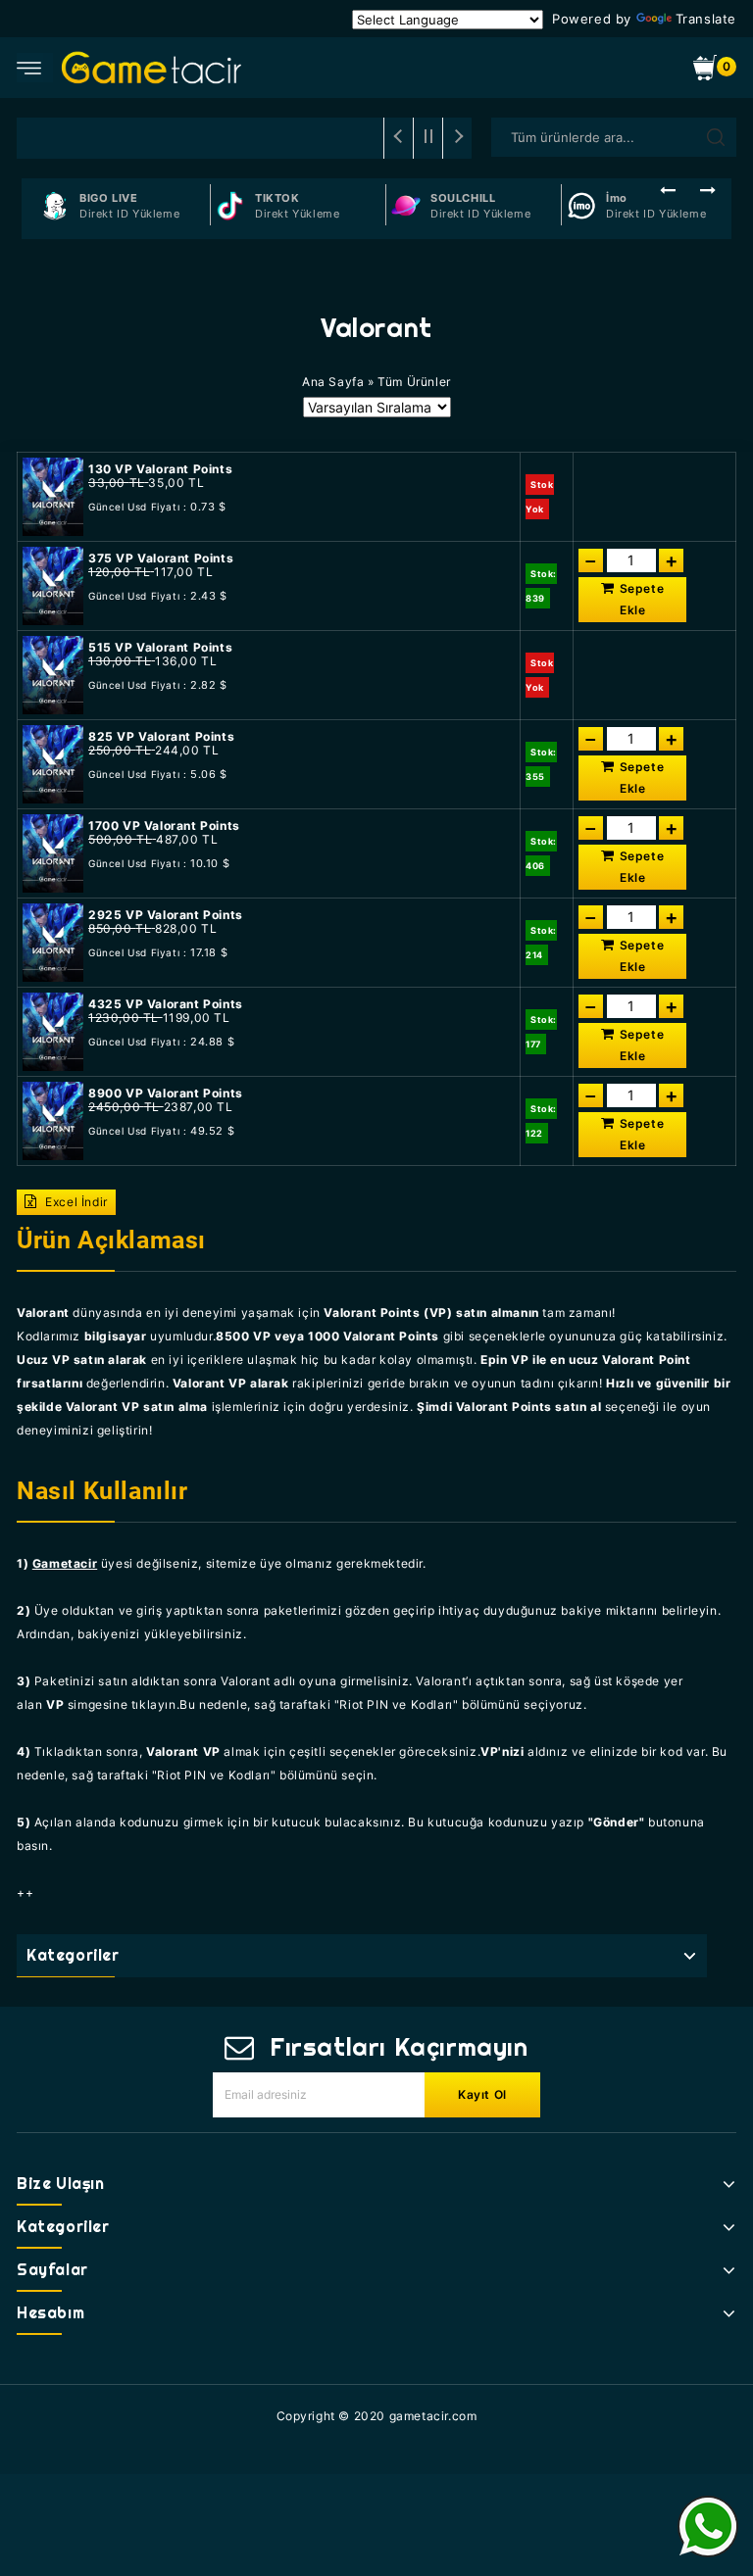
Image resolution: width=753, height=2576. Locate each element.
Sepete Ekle (642, 599)
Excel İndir (75, 1202)
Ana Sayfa (333, 382)
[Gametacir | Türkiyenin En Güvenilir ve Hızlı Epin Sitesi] (151, 67)
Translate (706, 19)
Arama (716, 137)
